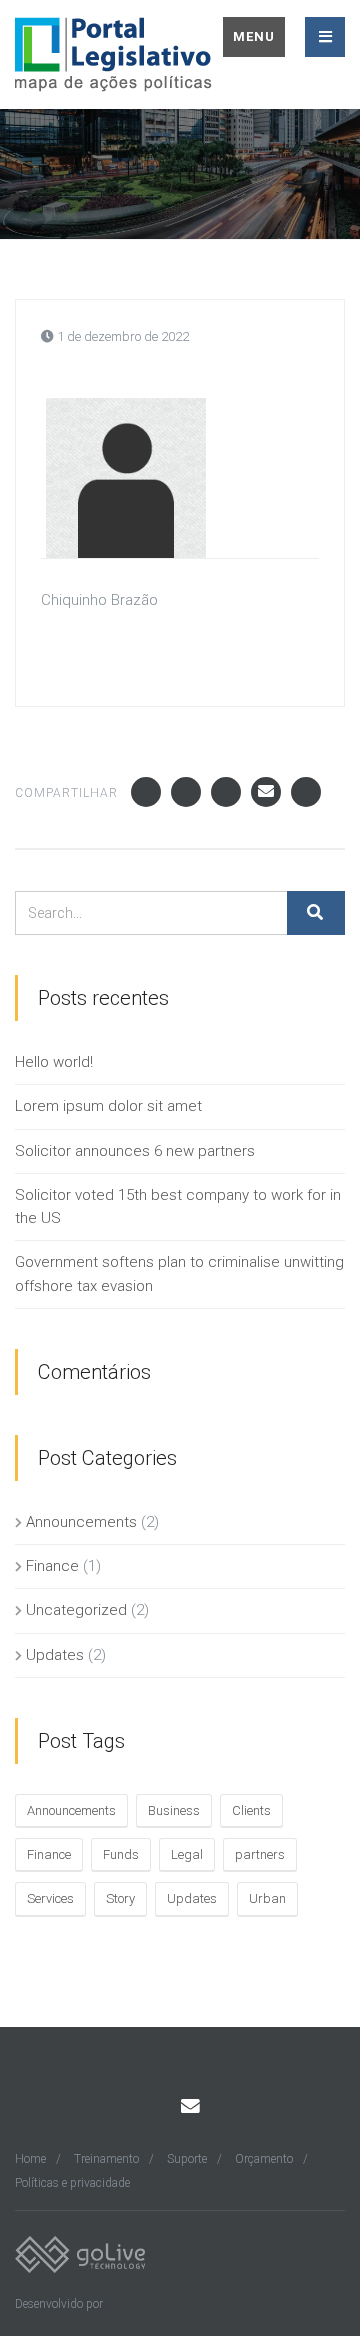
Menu (254, 36)
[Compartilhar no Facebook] (146, 792)
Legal (187, 1854)
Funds (121, 1854)
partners (260, 1854)
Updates (55, 1655)
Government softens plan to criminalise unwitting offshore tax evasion (179, 1273)
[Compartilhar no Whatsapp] (306, 792)
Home (30, 2159)
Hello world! (54, 1062)
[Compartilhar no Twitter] (186, 792)
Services (50, 1898)
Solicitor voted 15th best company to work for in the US (178, 1206)
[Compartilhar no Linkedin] (226, 792)
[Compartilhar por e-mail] (266, 792)
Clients (251, 1810)
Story (120, 1898)
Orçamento (264, 2159)
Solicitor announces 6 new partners (135, 1151)
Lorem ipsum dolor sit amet (108, 1106)
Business (174, 1810)
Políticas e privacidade (72, 2183)
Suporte (187, 2159)
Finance (52, 1566)
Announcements (81, 1522)
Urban (267, 1898)
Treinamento (106, 2159)
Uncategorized (76, 1610)
